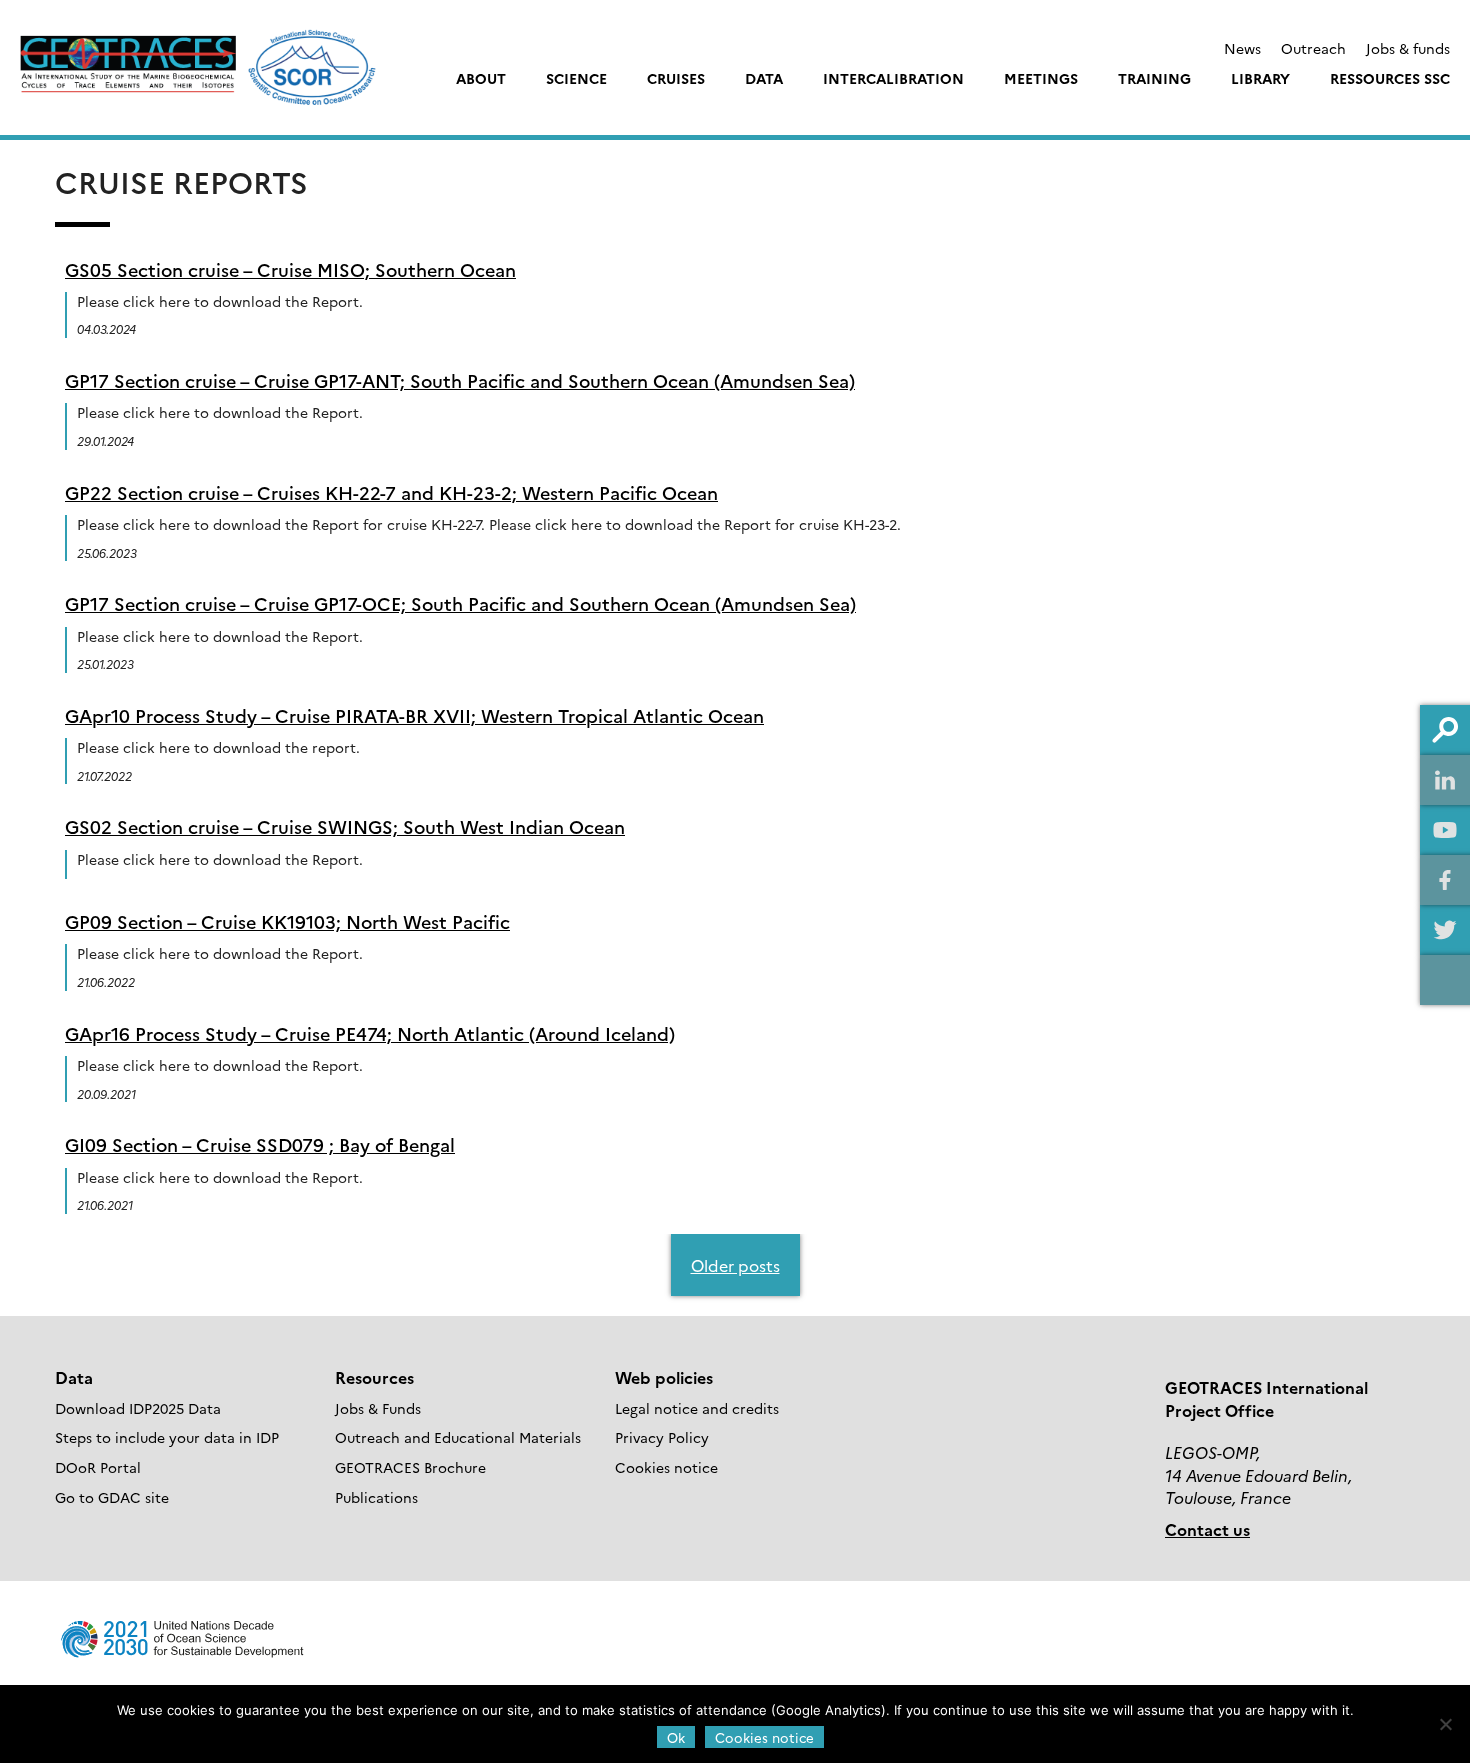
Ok (676, 1737)
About (481, 78)
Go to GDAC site (112, 1497)
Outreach (1313, 48)
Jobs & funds (1408, 48)
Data (764, 78)
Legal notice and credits (697, 1408)
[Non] (1445, 1724)
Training (1154, 78)
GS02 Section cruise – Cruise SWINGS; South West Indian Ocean (345, 826)
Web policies (664, 1377)
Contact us (1207, 1529)
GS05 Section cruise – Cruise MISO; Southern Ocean (290, 269)
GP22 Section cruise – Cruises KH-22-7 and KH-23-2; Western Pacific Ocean (391, 492)
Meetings (1041, 78)
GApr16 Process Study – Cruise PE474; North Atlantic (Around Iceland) (370, 1033)
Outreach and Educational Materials (458, 1437)
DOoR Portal (98, 1467)
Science (576, 78)
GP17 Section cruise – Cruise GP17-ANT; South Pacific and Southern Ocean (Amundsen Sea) (460, 380)
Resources (374, 1377)
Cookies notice (666, 1467)
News (1242, 48)
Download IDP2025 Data (138, 1408)
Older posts (735, 1265)
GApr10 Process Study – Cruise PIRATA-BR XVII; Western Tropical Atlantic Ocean (414, 715)
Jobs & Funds (378, 1408)
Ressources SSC (1390, 78)
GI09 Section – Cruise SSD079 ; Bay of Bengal (260, 1144)
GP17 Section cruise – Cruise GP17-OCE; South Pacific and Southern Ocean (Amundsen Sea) (460, 603)
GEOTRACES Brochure (410, 1467)
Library (1260, 78)
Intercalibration (893, 78)
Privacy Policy (662, 1437)
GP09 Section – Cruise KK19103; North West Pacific (287, 921)
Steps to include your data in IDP (167, 1437)
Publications (376, 1497)
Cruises (676, 78)
